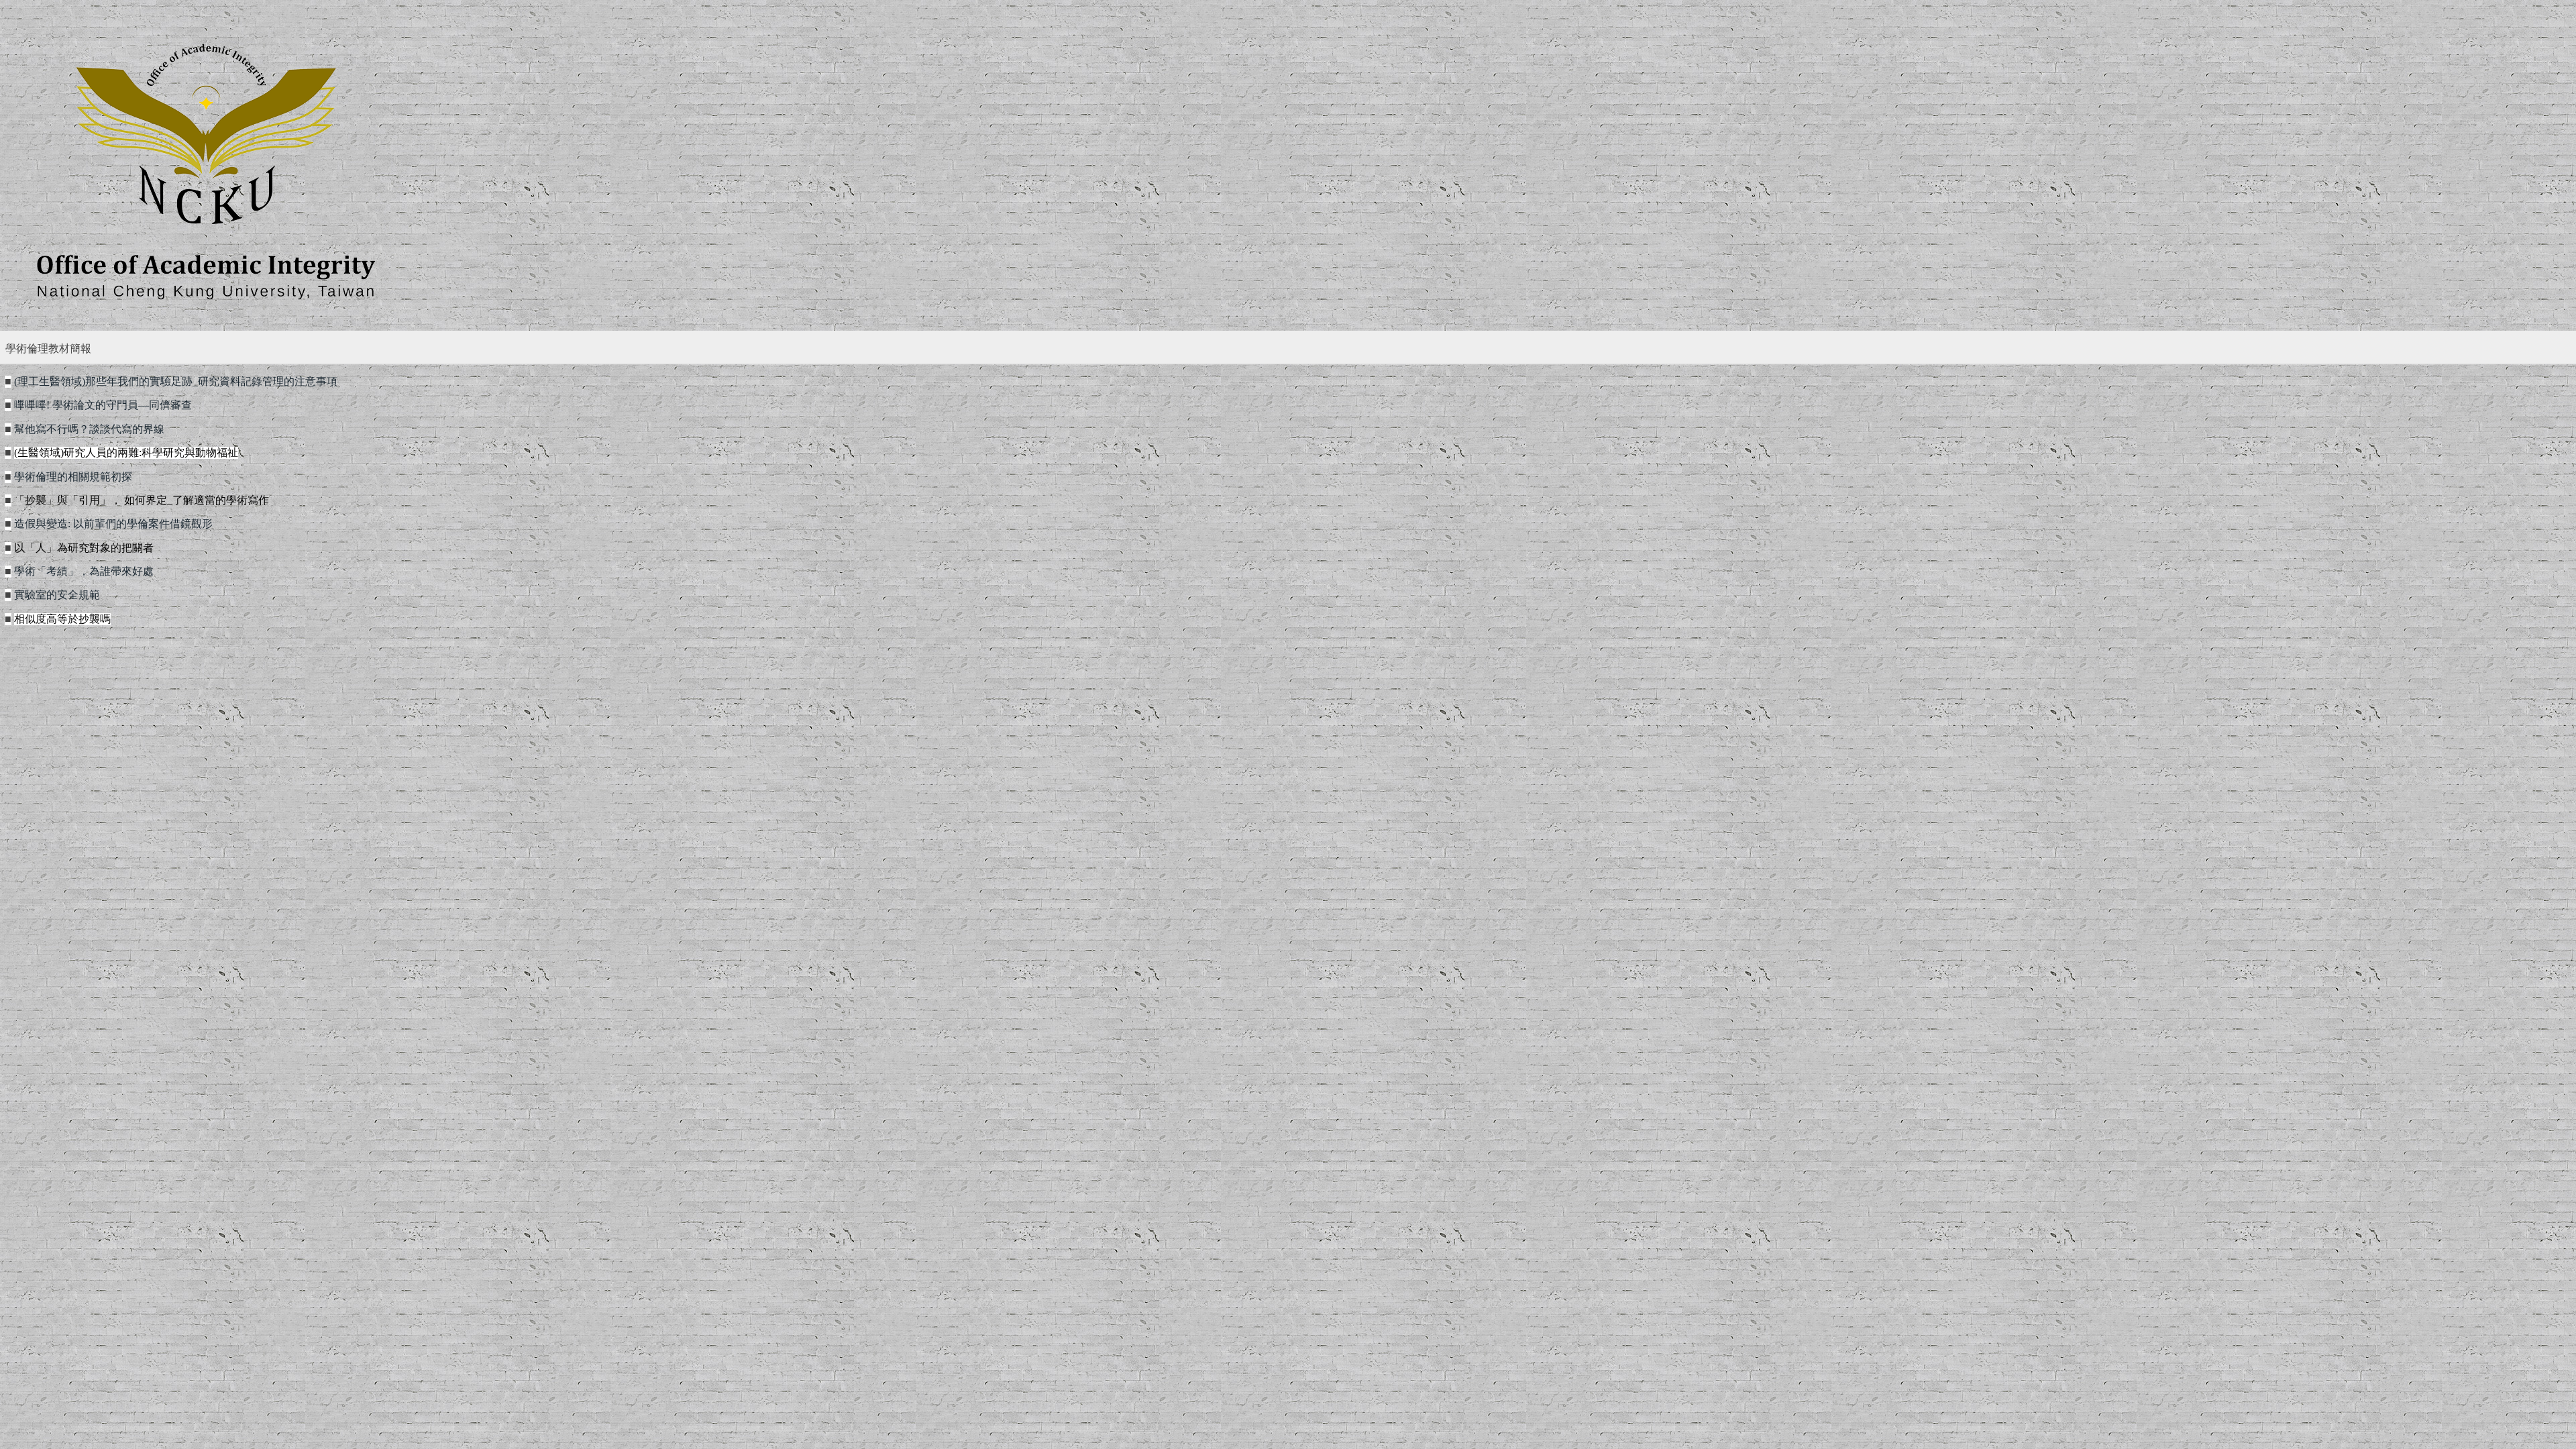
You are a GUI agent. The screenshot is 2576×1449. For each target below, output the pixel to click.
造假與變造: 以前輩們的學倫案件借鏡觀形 (113, 524)
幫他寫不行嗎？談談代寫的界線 (89, 429)
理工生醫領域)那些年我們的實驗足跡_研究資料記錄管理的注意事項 (176, 382)
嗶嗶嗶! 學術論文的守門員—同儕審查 (103, 405)
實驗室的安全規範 (57, 595)
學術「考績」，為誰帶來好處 (84, 572)
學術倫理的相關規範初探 (73, 477)
